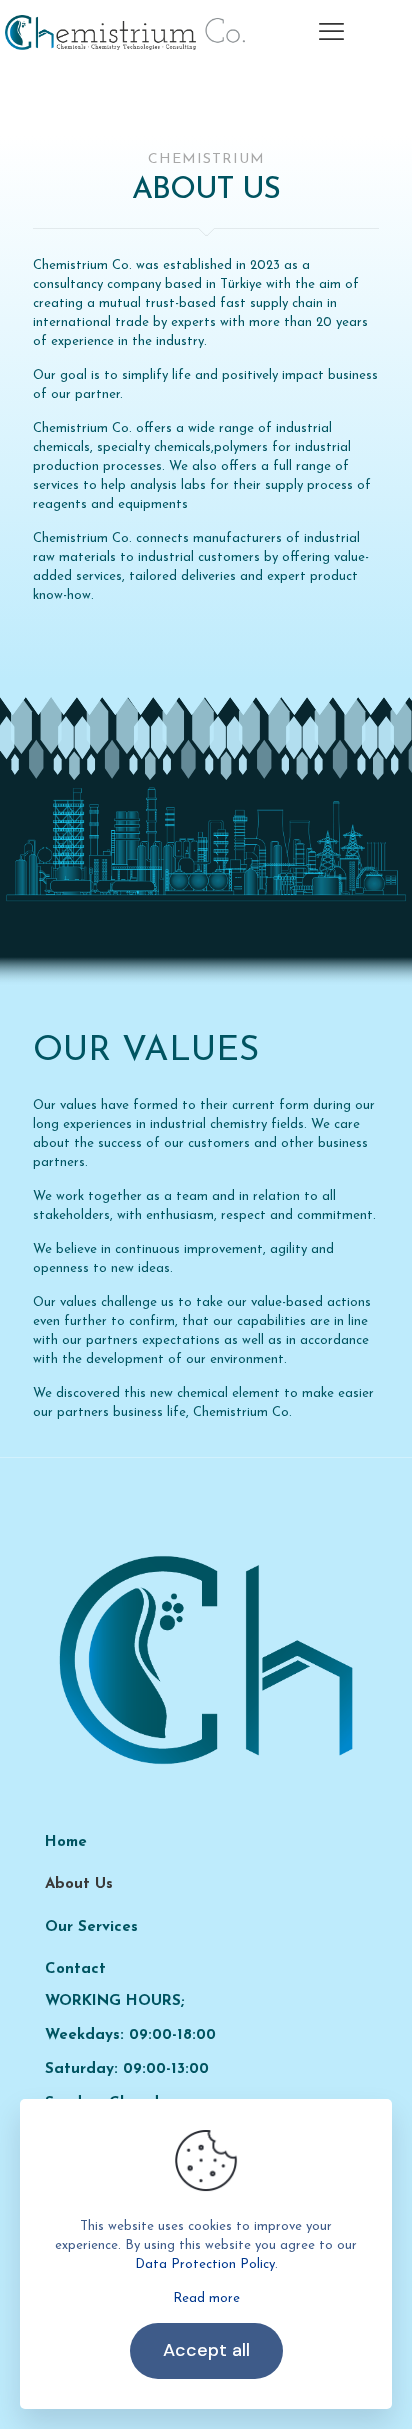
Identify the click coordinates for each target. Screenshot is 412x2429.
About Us (79, 1884)
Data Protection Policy (205, 2264)
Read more (206, 2298)
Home (66, 1842)
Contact (75, 1969)
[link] (206, 1660)
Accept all (206, 2350)
